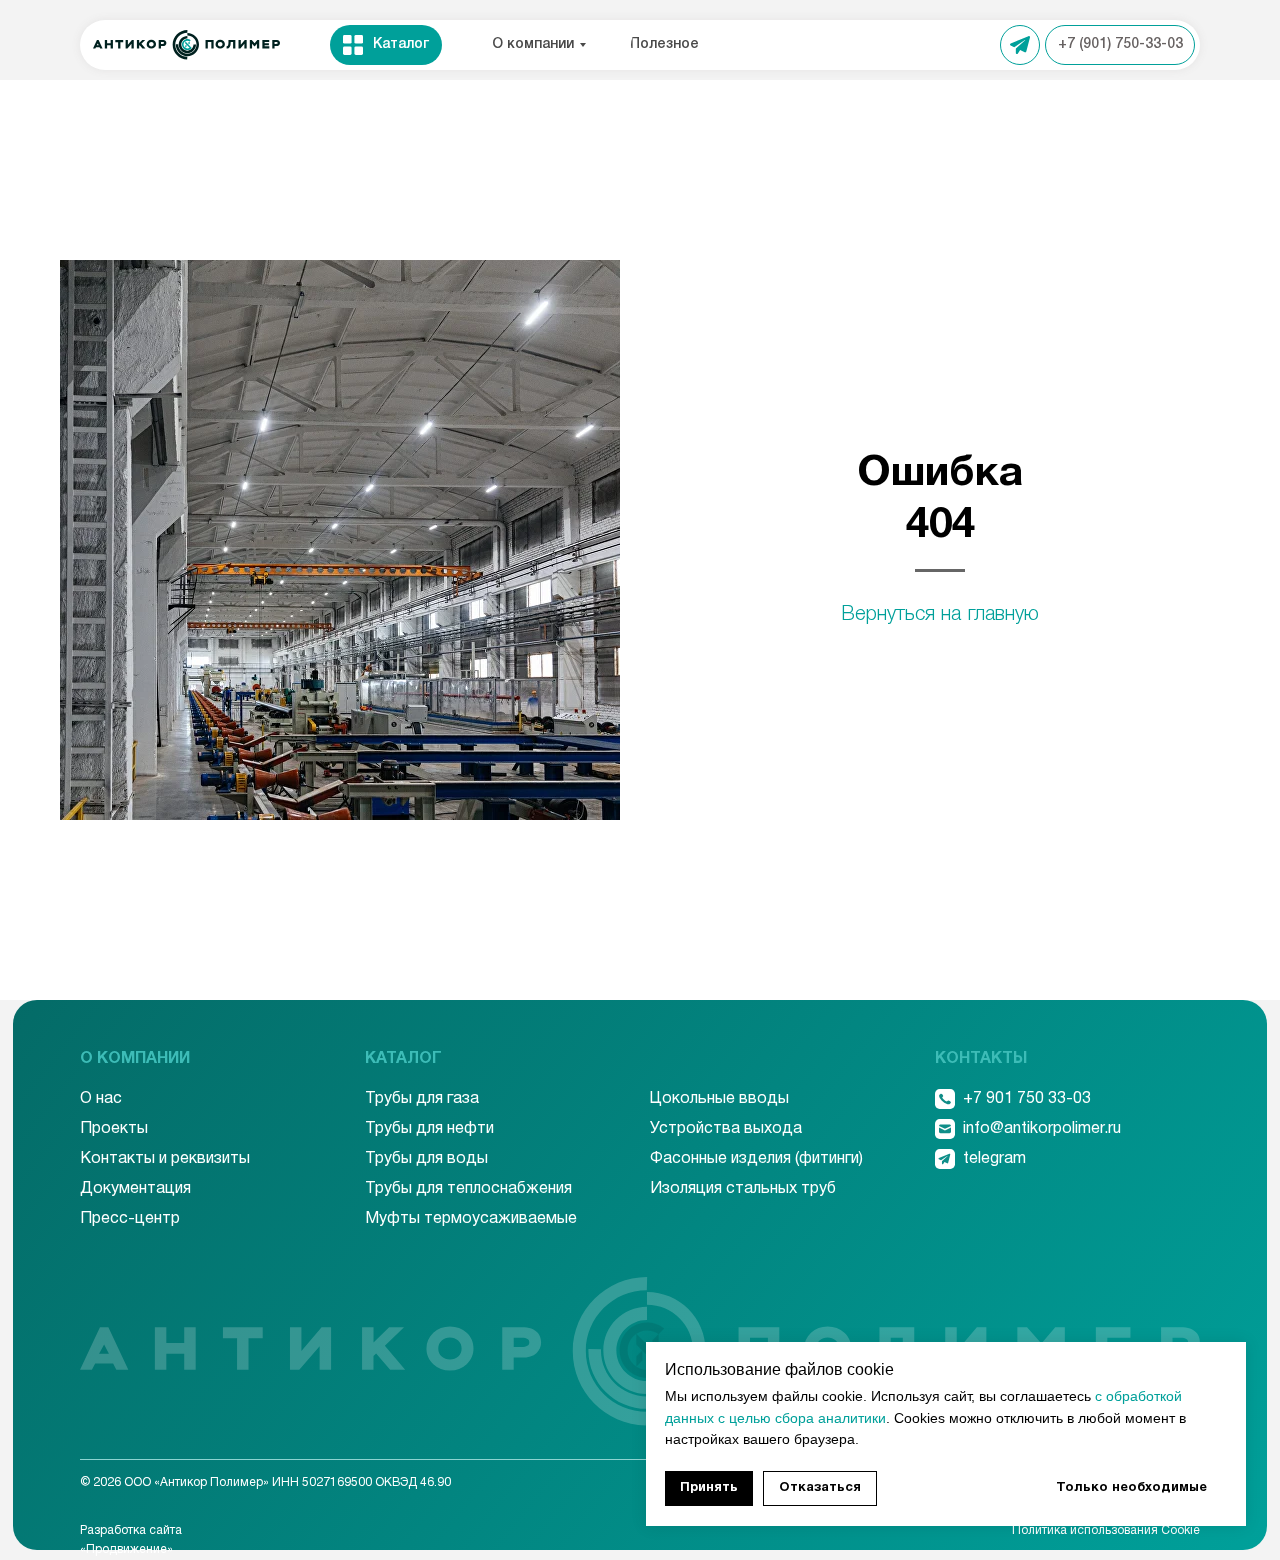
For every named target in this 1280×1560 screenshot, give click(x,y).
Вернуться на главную (940, 615)
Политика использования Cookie (1106, 1530)
